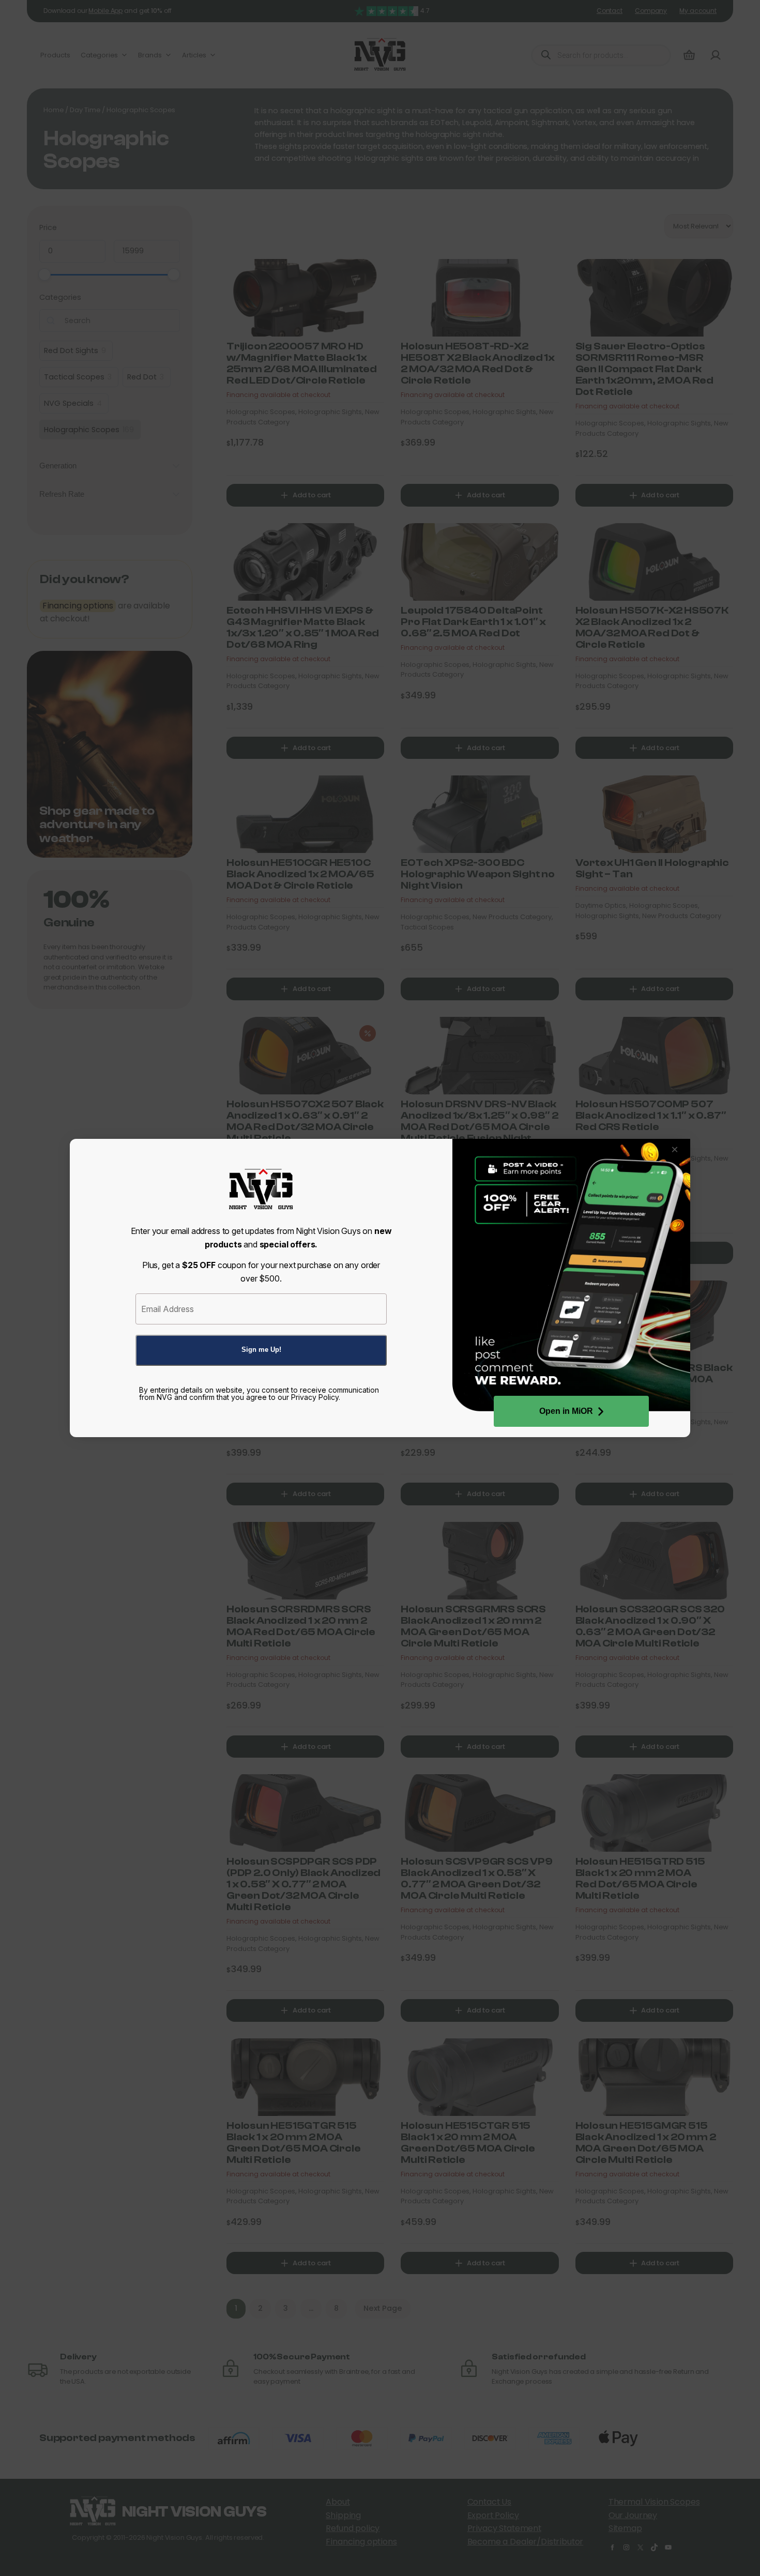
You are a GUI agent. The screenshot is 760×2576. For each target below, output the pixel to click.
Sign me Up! (261, 1350)
